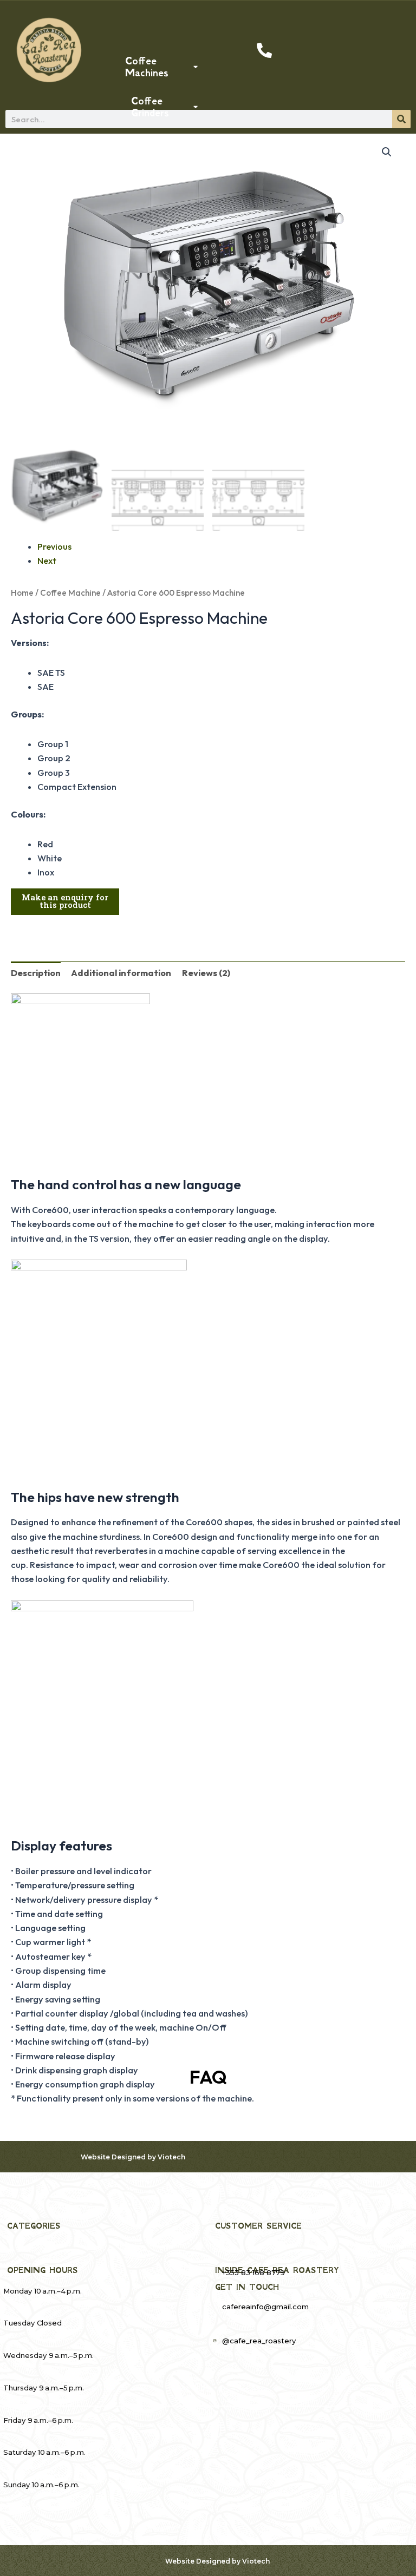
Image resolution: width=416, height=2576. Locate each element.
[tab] (36, 973)
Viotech (171, 2157)
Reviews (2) (206, 973)
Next (47, 561)
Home (22, 593)
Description (36, 973)
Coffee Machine (70, 593)
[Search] (401, 119)
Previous (54, 546)
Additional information (121, 973)
